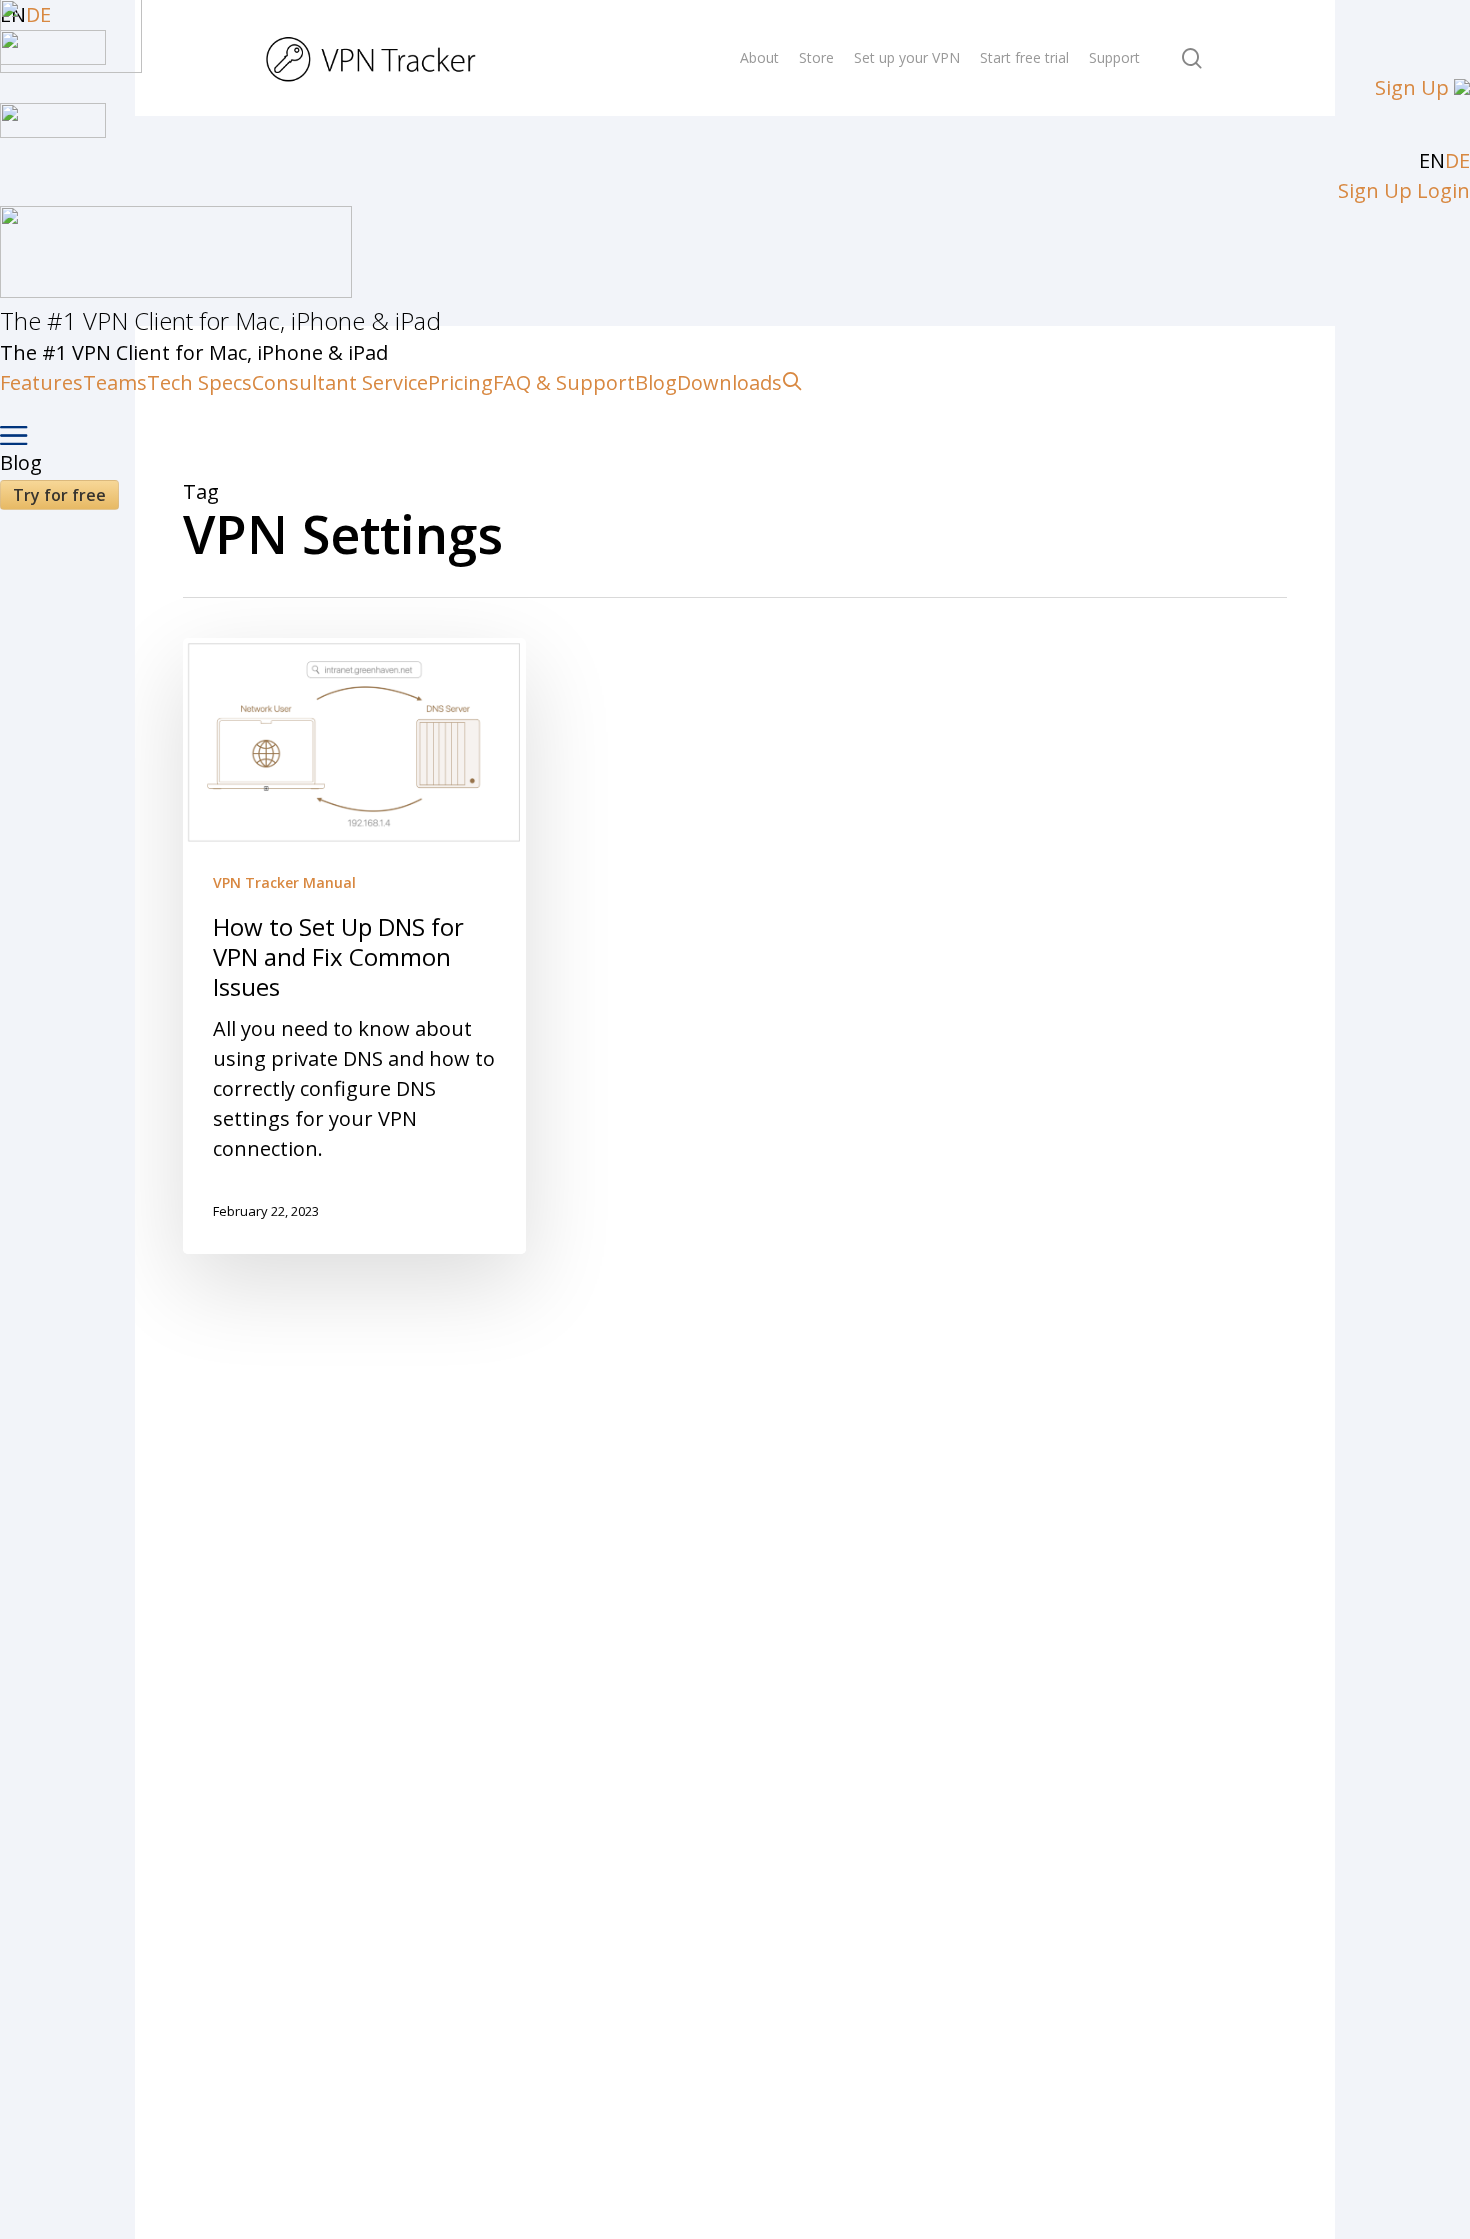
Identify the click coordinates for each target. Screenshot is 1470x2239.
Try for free (59, 495)
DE (1457, 160)
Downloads (729, 382)
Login (1443, 190)
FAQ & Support (564, 382)
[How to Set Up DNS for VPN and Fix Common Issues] (354, 946)
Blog (656, 382)
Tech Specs (199, 382)
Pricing (460, 382)
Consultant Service (340, 382)
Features (41, 382)
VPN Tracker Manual (284, 882)
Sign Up (1412, 87)
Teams (115, 382)
